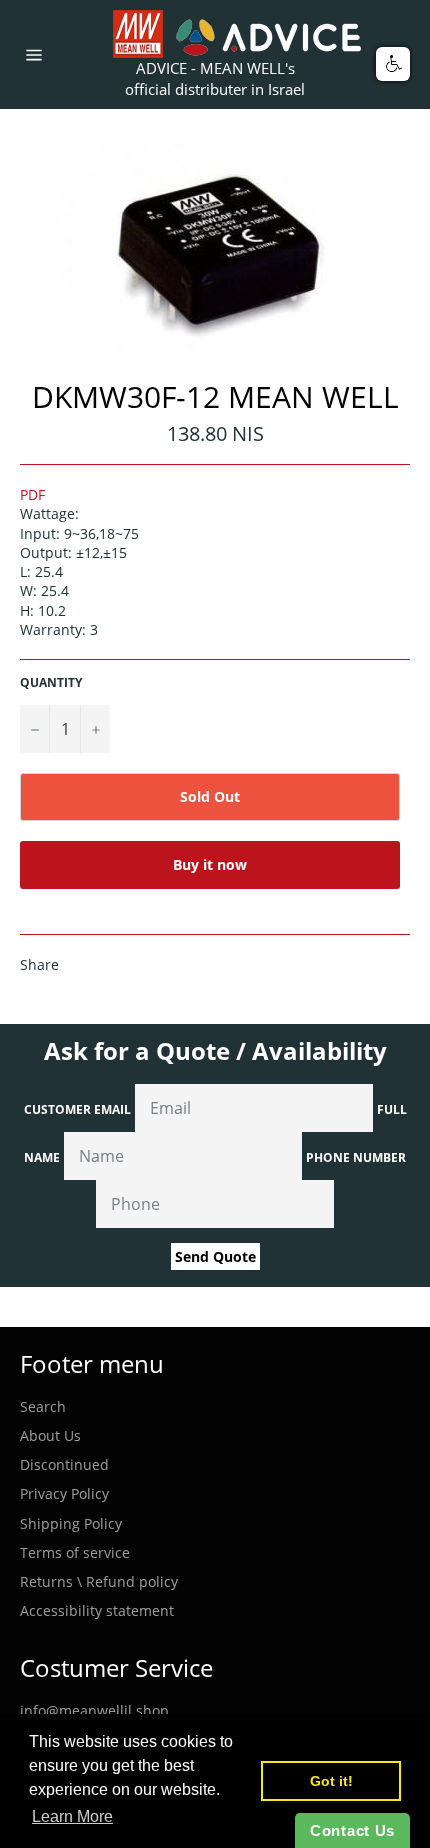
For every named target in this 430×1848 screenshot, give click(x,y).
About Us (50, 1435)
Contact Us (352, 1830)
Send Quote (215, 1256)
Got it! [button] (331, 1781)
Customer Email (77, 1109)
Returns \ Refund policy (99, 1581)
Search (43, 1406)
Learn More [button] (72, 1816)
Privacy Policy (64, 1493)
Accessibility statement (97, 1610)
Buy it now (210, 864)
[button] (393, 64)
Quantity (51, 683)
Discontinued (64, 1464)
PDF (32, 494)
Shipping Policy (71, 1523)
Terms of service (75, 1552)
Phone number (356, 1157)
